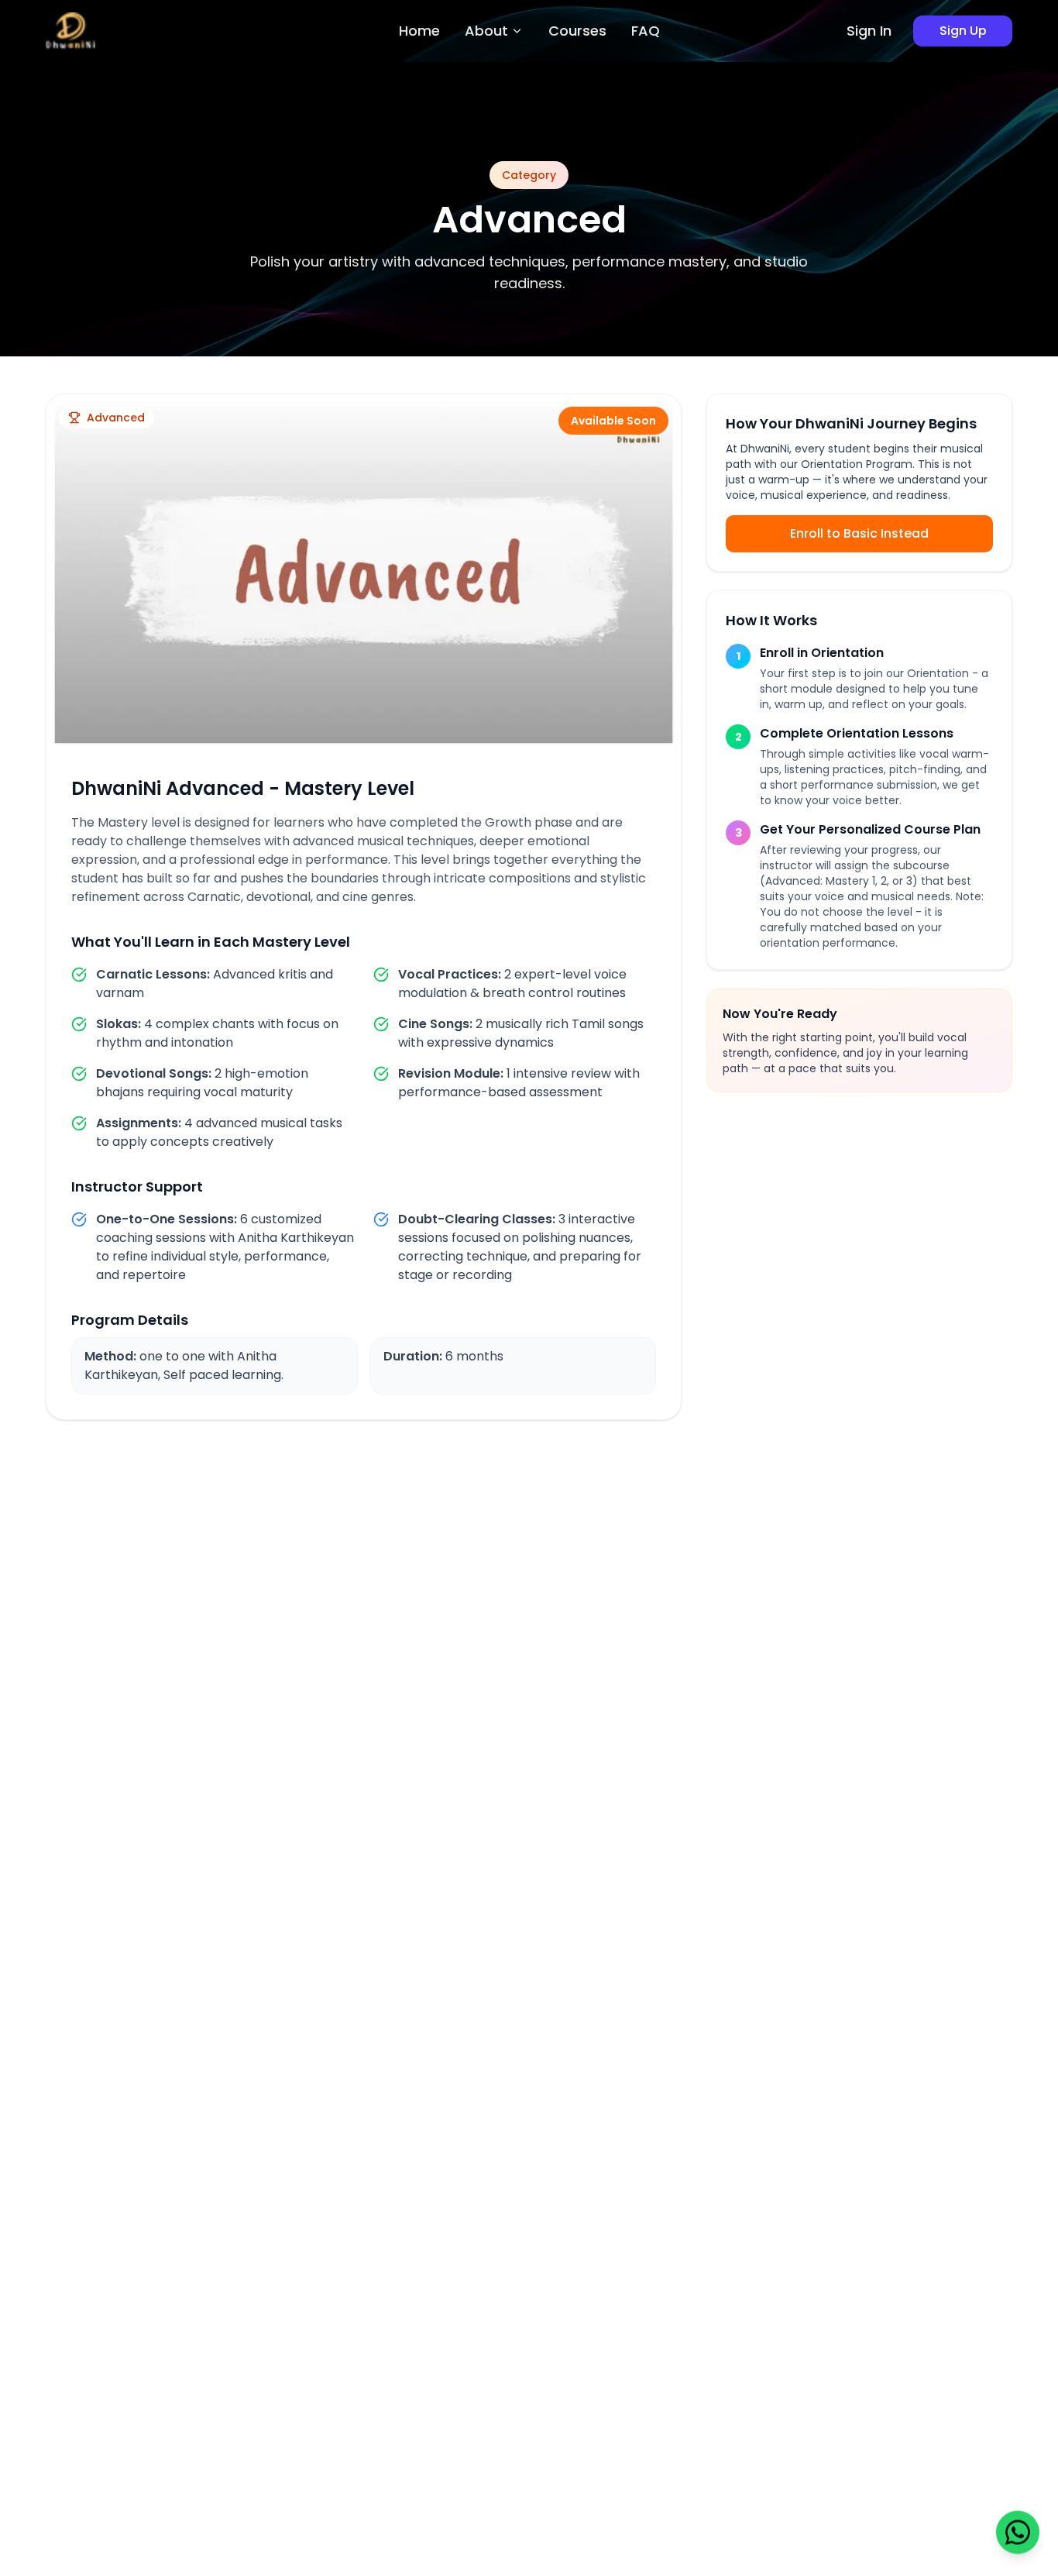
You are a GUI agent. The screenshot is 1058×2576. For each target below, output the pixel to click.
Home (419, 31)
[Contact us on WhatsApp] (1018, 2528)
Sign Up (963, 31)
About (486, 31)
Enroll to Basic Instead (859, 533)
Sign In (869, 31)
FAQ (646, 31)
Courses (577, 31)
